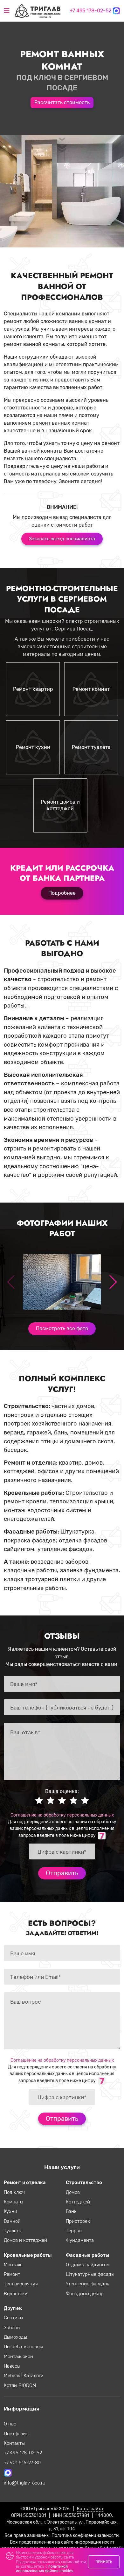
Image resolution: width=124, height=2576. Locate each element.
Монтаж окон (18, 2357)
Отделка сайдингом (88, 2265)
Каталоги (34, 2376)
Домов (73, 2192)
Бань (71, 2211)
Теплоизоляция (21, 2284)
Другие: (13, 2308)
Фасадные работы (87, 2255)
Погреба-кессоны (23, 2347)
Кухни (10, 2211)
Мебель (13, 2376)
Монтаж (13, 2265)
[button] (113, 1282)
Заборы (12, 2328)
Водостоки (16, 2294)
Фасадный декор (85, 2294)
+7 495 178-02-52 (90, 11)
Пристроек (78, 2221)
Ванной (12, 2221)
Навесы (12, 2366)
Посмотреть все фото (62, 1328)
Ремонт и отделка (25, 2182)
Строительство (84, 2182)
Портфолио (16, 2434)
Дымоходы (15, 2337)
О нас (10, 2424)
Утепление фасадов (88, 2284)
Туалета (13, 2231)
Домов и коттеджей (25, 2240)
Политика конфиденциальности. (86, 2535)
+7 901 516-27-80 (22, 2463)
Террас (74, 2231)
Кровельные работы (28, 2255)
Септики (13, 2318)
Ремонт (12, 2274)
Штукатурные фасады (90, 2274)
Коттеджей (78, 2202)
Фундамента (80, 2240)
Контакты (14, 2443)
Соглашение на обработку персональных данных (62, 1815)
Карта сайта (90, 2509)
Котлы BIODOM (20, 2385)
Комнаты (14, 2202)
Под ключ (14, 2192)
